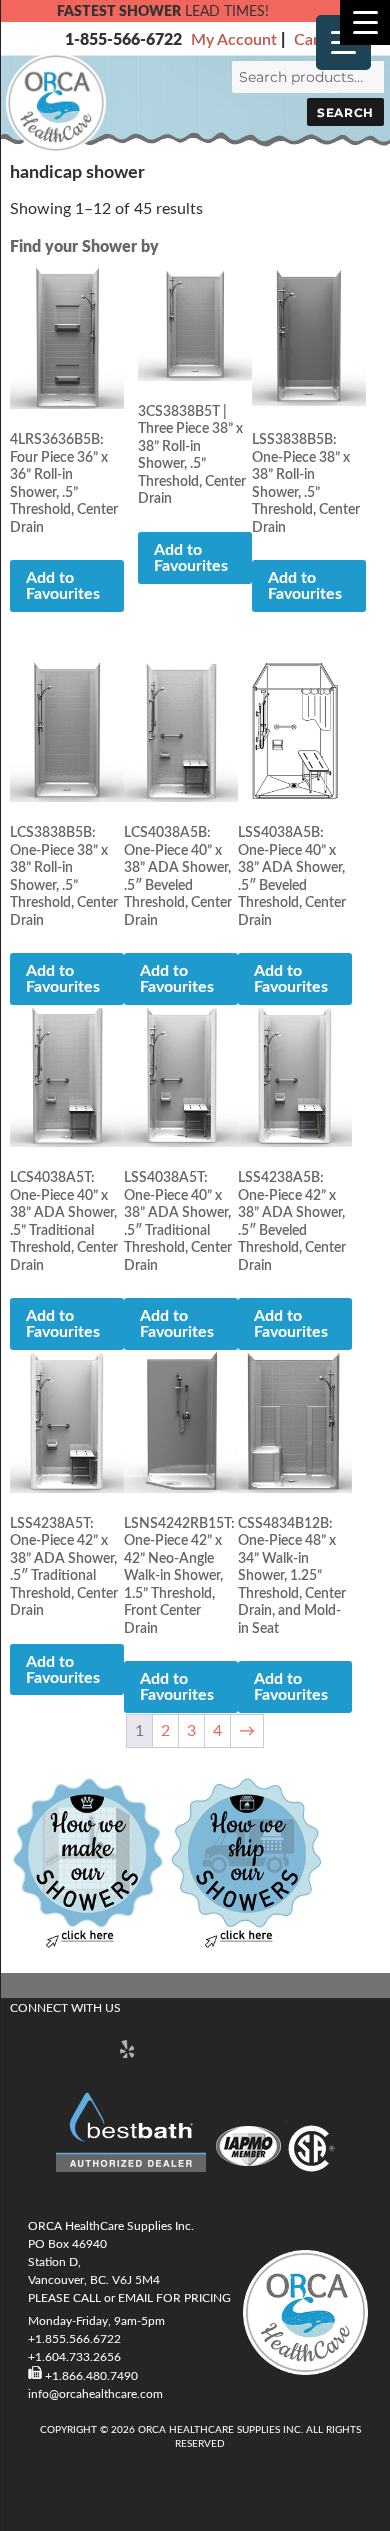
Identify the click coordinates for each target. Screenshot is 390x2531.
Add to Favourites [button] (63, 586)
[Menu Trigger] (365, 22)
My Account (234, 40)
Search (345, 112)
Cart (309, 40)
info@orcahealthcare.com (95, 2394)
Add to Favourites (191, 558)
